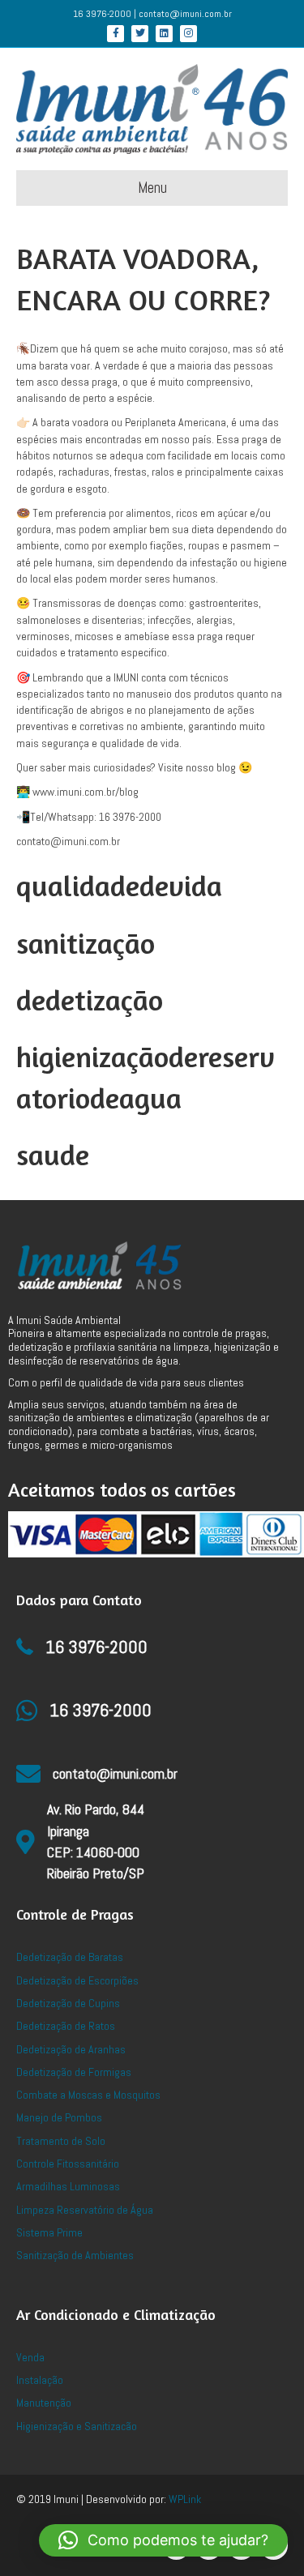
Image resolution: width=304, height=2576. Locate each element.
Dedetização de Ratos (66, 2026)
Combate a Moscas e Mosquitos (88, 2095)
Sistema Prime (49, 2232)
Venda (30, 2357)
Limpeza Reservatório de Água (85, 2210)
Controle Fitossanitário (68, 2164)
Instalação (40, 2380)
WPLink (185, 2499)
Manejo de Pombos (59, 2117)
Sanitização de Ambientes (75, 2255)
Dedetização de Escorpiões (77, 1980)
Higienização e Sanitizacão (77, 2426)
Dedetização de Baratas (70, 1957)
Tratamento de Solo (61, 2141)
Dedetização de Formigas (74, 2072)
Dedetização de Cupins (68, 2003)
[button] (163, 2540)
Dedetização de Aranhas (71, 2049)
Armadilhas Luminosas (68, 2186)
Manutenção (44, 2403)
